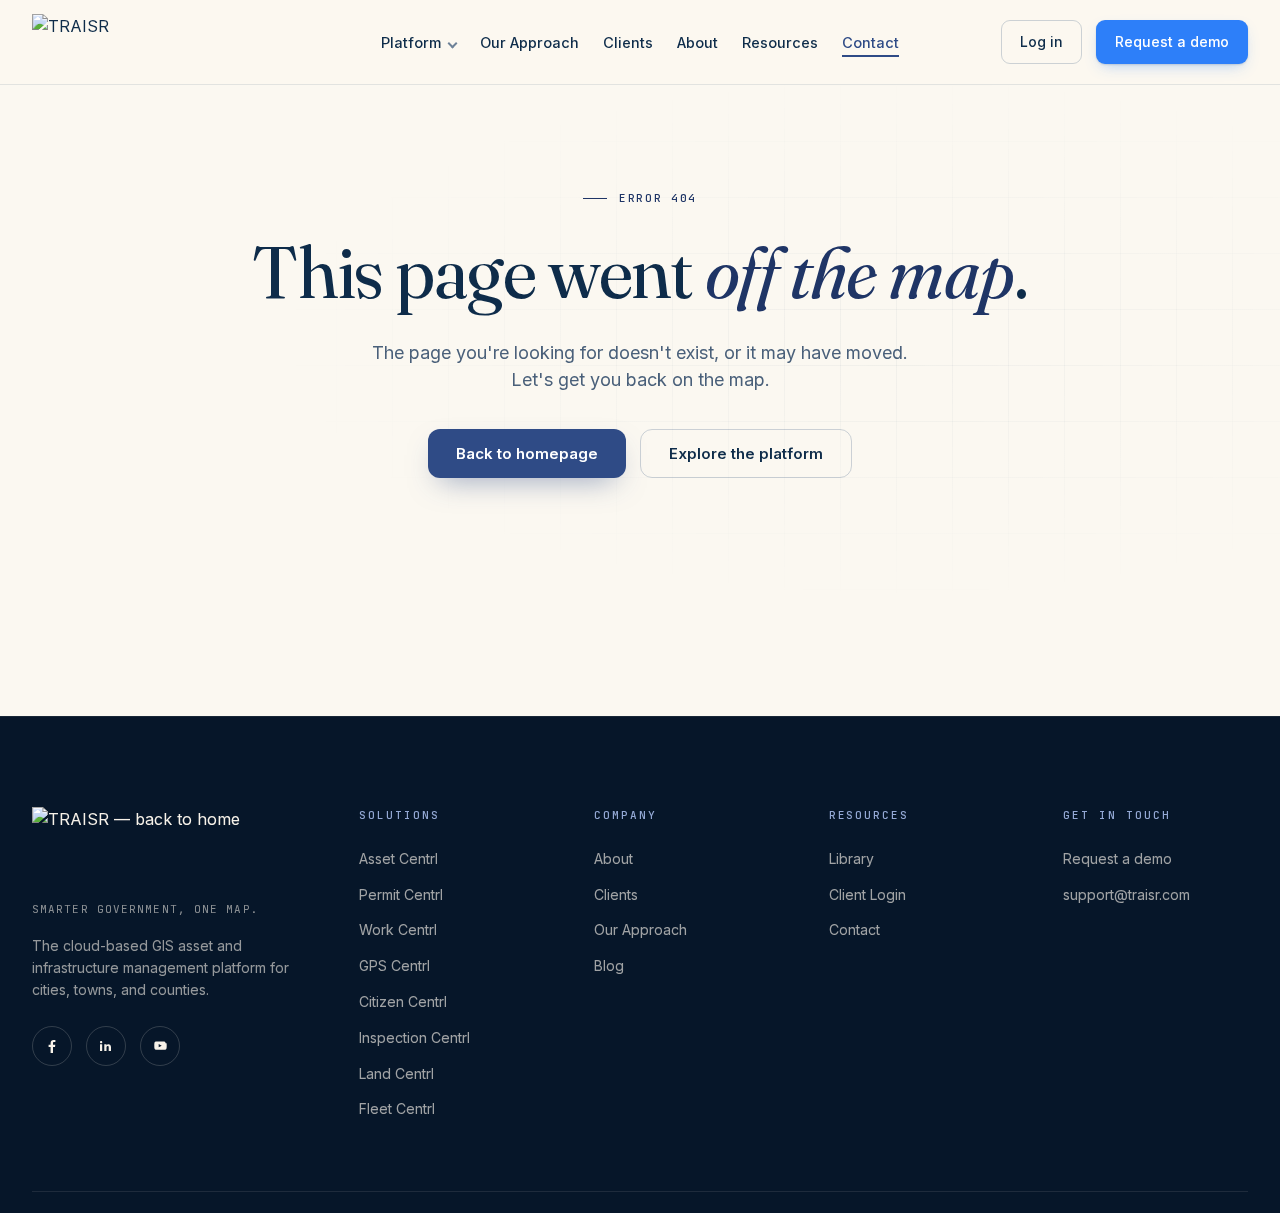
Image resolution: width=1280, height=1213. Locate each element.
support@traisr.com (1126, 894)
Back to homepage (527, 453)
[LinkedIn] (106, 1046)
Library (851, 858)
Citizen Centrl (403, 1001)
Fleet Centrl (397, 1108)
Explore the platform (746, 453)
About (697, 42)
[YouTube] (160, 1046)
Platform (411, 42)
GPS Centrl (394, 965)
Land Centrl (396, 1073)
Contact (870, 42)
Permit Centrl (401, 894)
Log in (1041, 41)
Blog (609, 965)
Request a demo (1172, 41)
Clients (628, 42)
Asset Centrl (398, 858)
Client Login (867, 894)
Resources (780, 42)
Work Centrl (398, 929)
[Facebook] (52, 1046)
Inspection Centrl (414, 1037)
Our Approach (529, 42)
